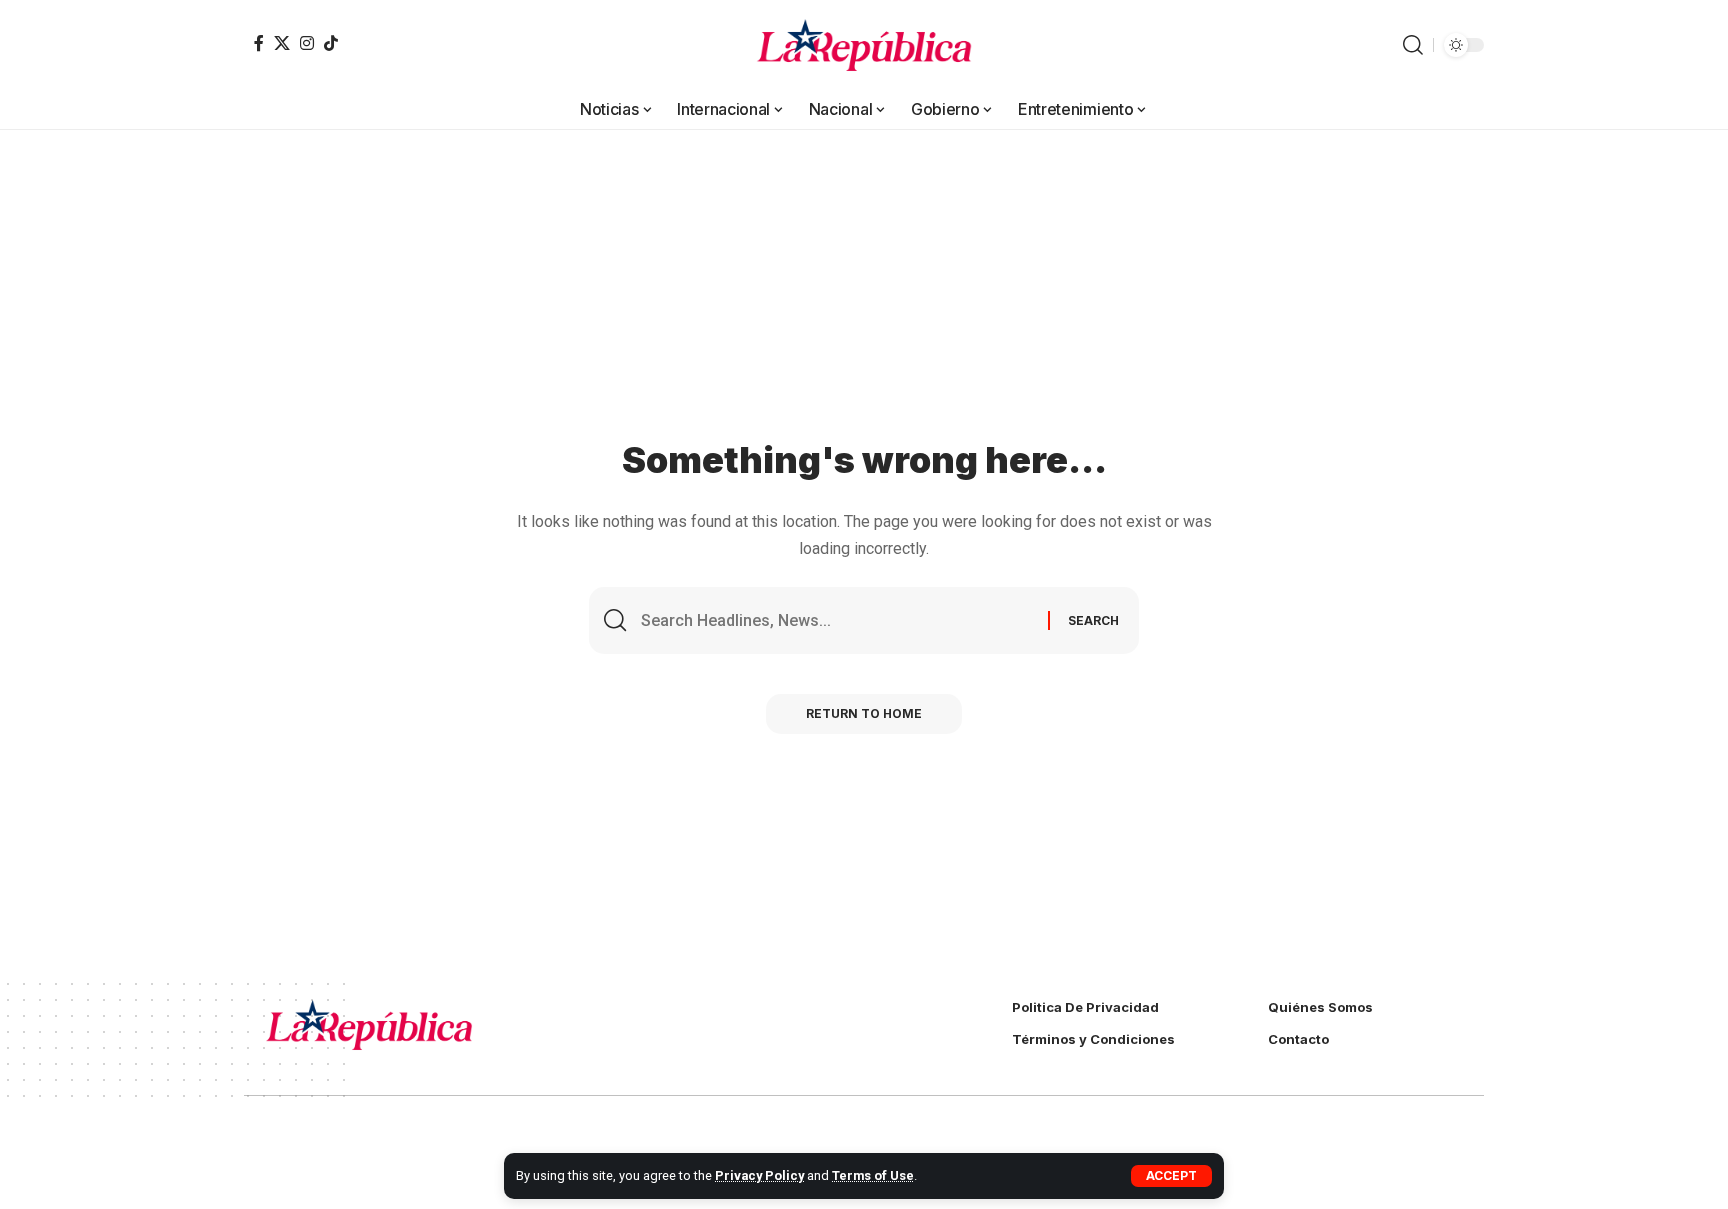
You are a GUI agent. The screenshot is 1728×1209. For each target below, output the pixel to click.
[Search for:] (837, 620)
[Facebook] (259, 43)
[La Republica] (864, 45)
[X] (282, 43)
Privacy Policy (759, 1175)
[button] (1171, 1176)
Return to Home (864, 713)
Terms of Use (873, 1175)
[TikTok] (331, 43)
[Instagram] (307, 43)
